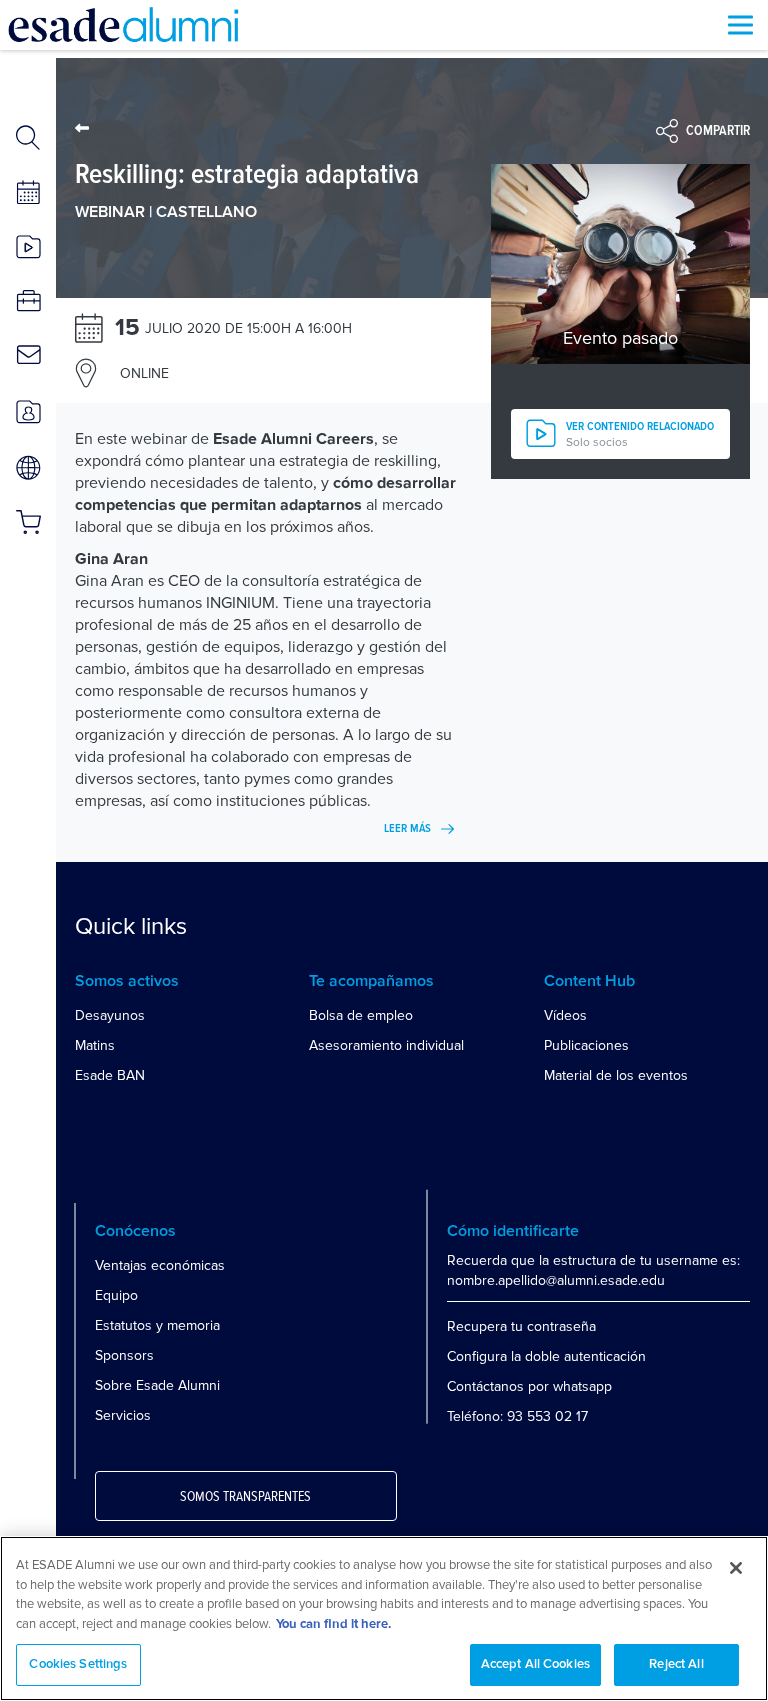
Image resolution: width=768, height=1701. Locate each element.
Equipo (116, 1295)
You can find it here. (333, 1624)
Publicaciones (586, 1045)
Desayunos (110, 1015)
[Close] (736, 1568)
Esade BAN (110, 1075)
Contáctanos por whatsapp (529, 1386)
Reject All (676, 1664)
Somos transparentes (245, 1497)
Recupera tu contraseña (521, 1326)
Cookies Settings (78, 1664)
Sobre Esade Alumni (157, 1385)
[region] (384, 1618)
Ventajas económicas (160, 1265)
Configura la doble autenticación (546, 1356)
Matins (95, 1045)
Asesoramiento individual (386, 1045)
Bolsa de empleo (361, 1015)
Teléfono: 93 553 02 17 (517, 1416)
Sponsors (124, 1355)
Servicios (123, 1415)
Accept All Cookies (535, 1664)
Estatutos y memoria (157, 1325)
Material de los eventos (616, 1075)
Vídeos (565, 1015)
